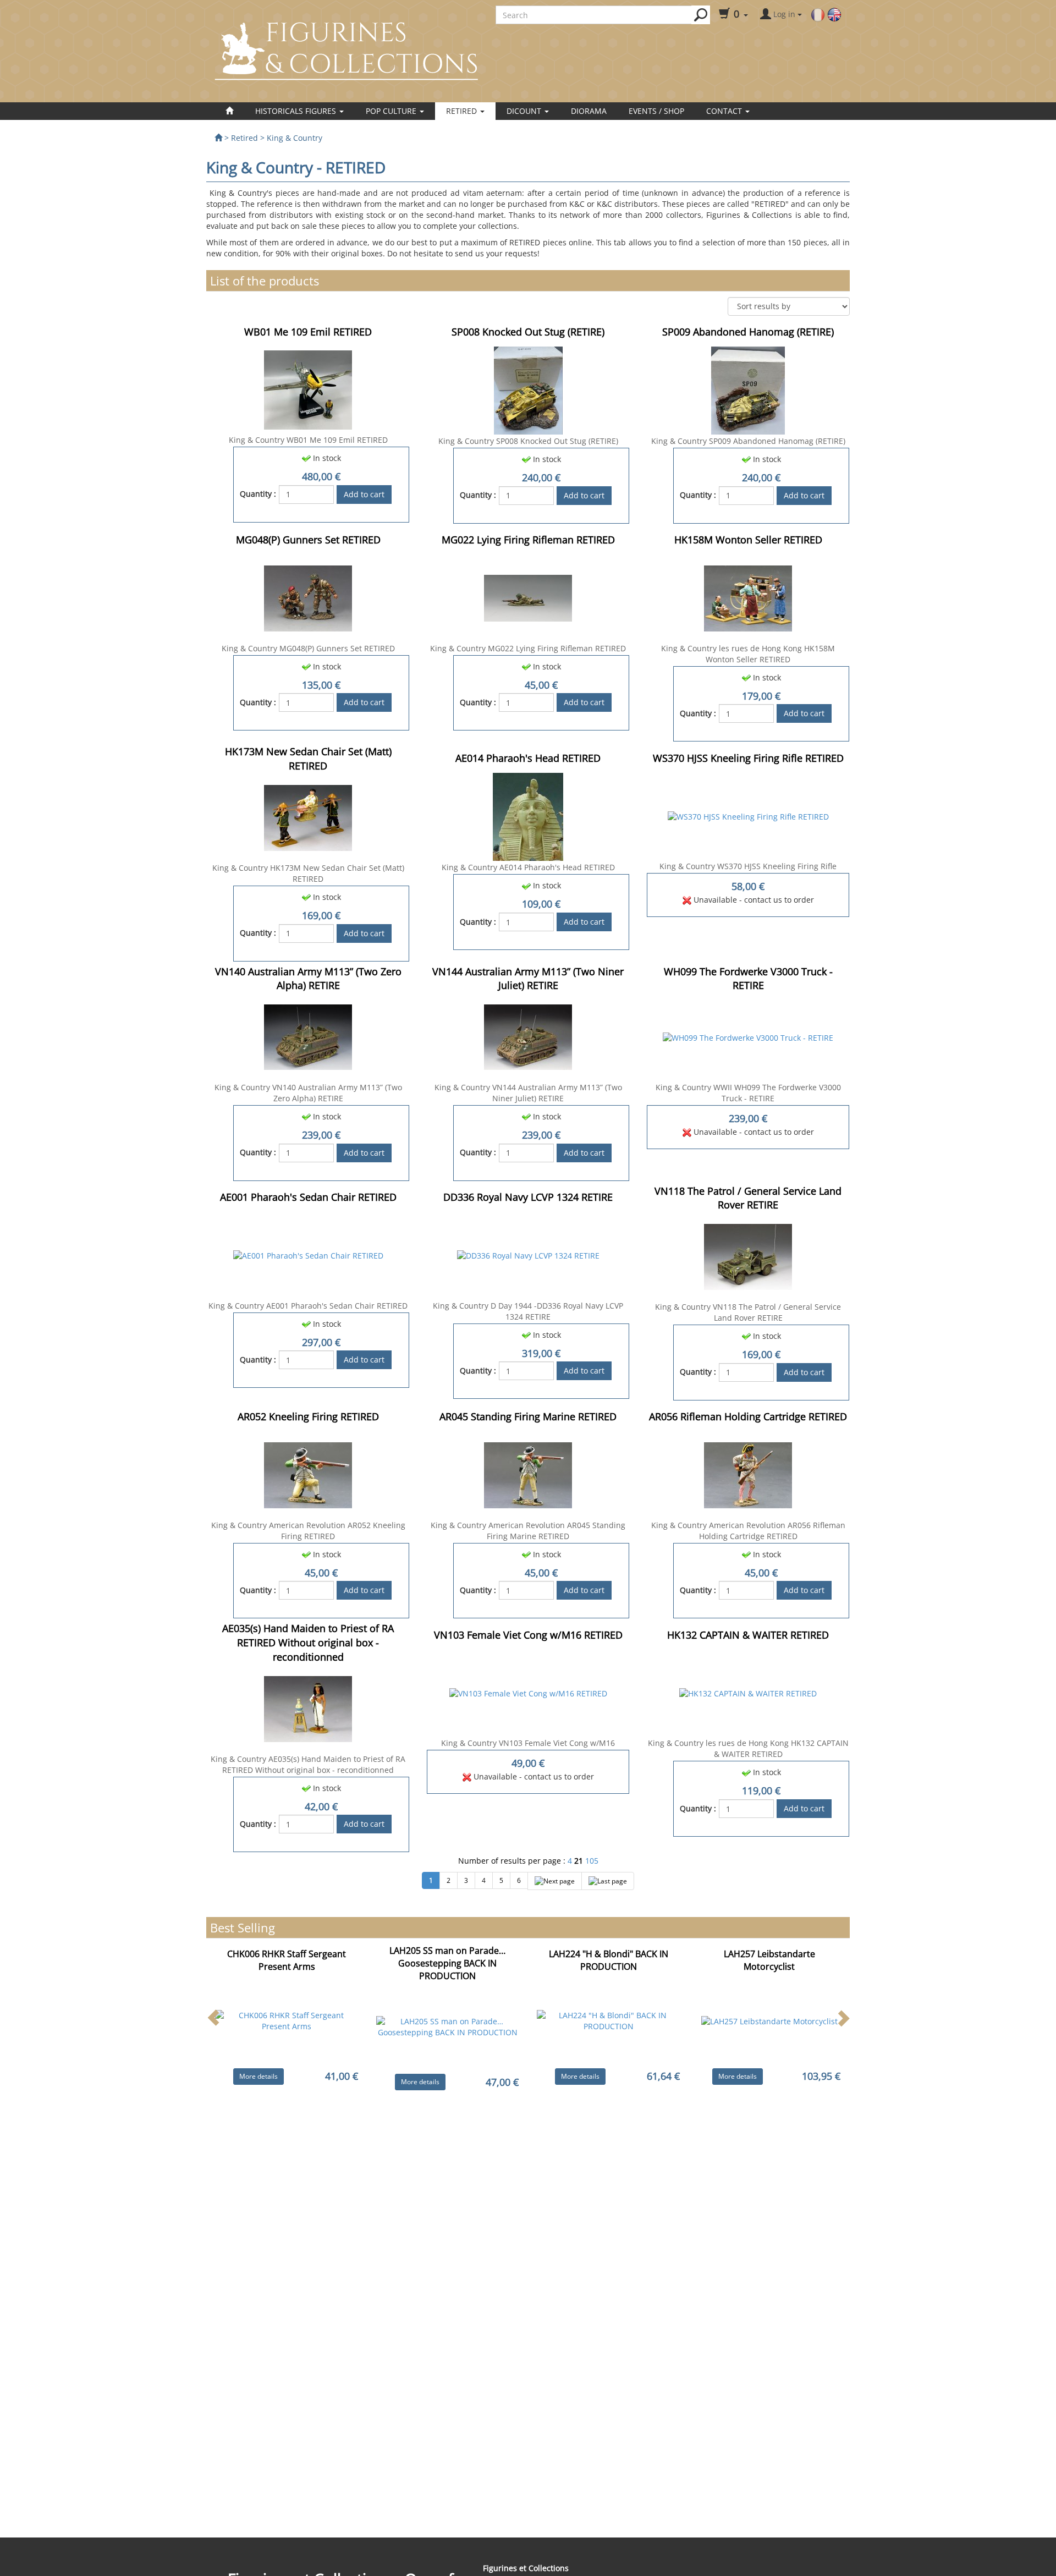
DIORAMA (589, 111)
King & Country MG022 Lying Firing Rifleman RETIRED (528, 648)
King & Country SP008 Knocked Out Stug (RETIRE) (528, 441)
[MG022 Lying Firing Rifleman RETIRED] (528, 597)
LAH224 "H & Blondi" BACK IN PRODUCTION (609, 1960)
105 (592, 1861)
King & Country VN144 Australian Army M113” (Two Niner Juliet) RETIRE (528, 1093)
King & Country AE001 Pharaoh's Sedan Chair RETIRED (308, 1306)
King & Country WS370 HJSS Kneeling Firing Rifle (748, 866)
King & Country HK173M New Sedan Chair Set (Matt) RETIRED (308, 873)
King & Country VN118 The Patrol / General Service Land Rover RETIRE (748, 1312)
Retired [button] (463, 111)
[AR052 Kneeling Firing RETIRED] (308, 1474)
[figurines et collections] (218, 138)
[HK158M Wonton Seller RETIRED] (748, 597)
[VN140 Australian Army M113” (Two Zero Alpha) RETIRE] (308, 1037)
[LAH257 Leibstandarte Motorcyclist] (769, 2021)
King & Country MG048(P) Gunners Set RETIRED (308, 648)
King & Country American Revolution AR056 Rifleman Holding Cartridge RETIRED (748, 1531)
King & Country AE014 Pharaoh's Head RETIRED (528, 867)
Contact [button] (725, 111)
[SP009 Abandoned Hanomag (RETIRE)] (748, 390)
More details (258, 2076)
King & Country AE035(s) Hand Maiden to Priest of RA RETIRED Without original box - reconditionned (308, 1764)
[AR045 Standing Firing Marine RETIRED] (528, 1474)
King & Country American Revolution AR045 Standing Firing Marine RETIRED (528, 1531)
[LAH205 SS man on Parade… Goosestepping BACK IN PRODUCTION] (448, 2026)
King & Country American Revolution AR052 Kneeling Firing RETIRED (308, 1531)
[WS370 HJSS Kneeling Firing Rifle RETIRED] (748, 816)
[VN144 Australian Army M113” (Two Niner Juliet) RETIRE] (528, 1037)
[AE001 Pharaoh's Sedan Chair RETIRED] (308, 1255)
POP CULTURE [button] (392, 111)
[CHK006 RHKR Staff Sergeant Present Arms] (287, 2020)
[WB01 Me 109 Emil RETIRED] (308, 389)
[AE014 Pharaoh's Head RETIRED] (528, 816)
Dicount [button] (525, 111)
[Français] (818, 14)
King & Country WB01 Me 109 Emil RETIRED (308, 440)
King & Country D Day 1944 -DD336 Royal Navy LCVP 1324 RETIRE (528, 1311)
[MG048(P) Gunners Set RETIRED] (308, 597)
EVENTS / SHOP (656, 111)
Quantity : (258, 494)
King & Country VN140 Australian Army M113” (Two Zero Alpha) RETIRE (308, 1093)
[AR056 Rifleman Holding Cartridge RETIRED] (748, 1474)
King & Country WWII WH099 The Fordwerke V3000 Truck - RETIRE (748, 1093)
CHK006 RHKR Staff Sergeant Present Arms (287, 1960)
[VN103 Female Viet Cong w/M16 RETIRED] (528, 1693)
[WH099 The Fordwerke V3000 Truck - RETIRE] (748, 1037)
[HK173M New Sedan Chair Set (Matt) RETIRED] (308, 817)
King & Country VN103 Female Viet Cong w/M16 (528, 1743)
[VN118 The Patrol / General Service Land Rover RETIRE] (748, 1256)
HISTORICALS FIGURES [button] (297, 111)
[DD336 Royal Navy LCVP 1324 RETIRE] (528, 1255)
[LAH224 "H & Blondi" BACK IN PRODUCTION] (609, 2020)
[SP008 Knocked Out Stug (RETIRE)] (528, 390)
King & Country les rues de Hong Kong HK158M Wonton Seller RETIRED (748, 654)
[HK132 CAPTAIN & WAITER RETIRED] (748, 1693)
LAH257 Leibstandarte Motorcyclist (769, 1960)
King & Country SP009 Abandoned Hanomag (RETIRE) (748, 441)
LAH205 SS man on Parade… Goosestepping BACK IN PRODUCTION (447, 1963)
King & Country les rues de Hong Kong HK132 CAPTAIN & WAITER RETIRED (748, 1748)
